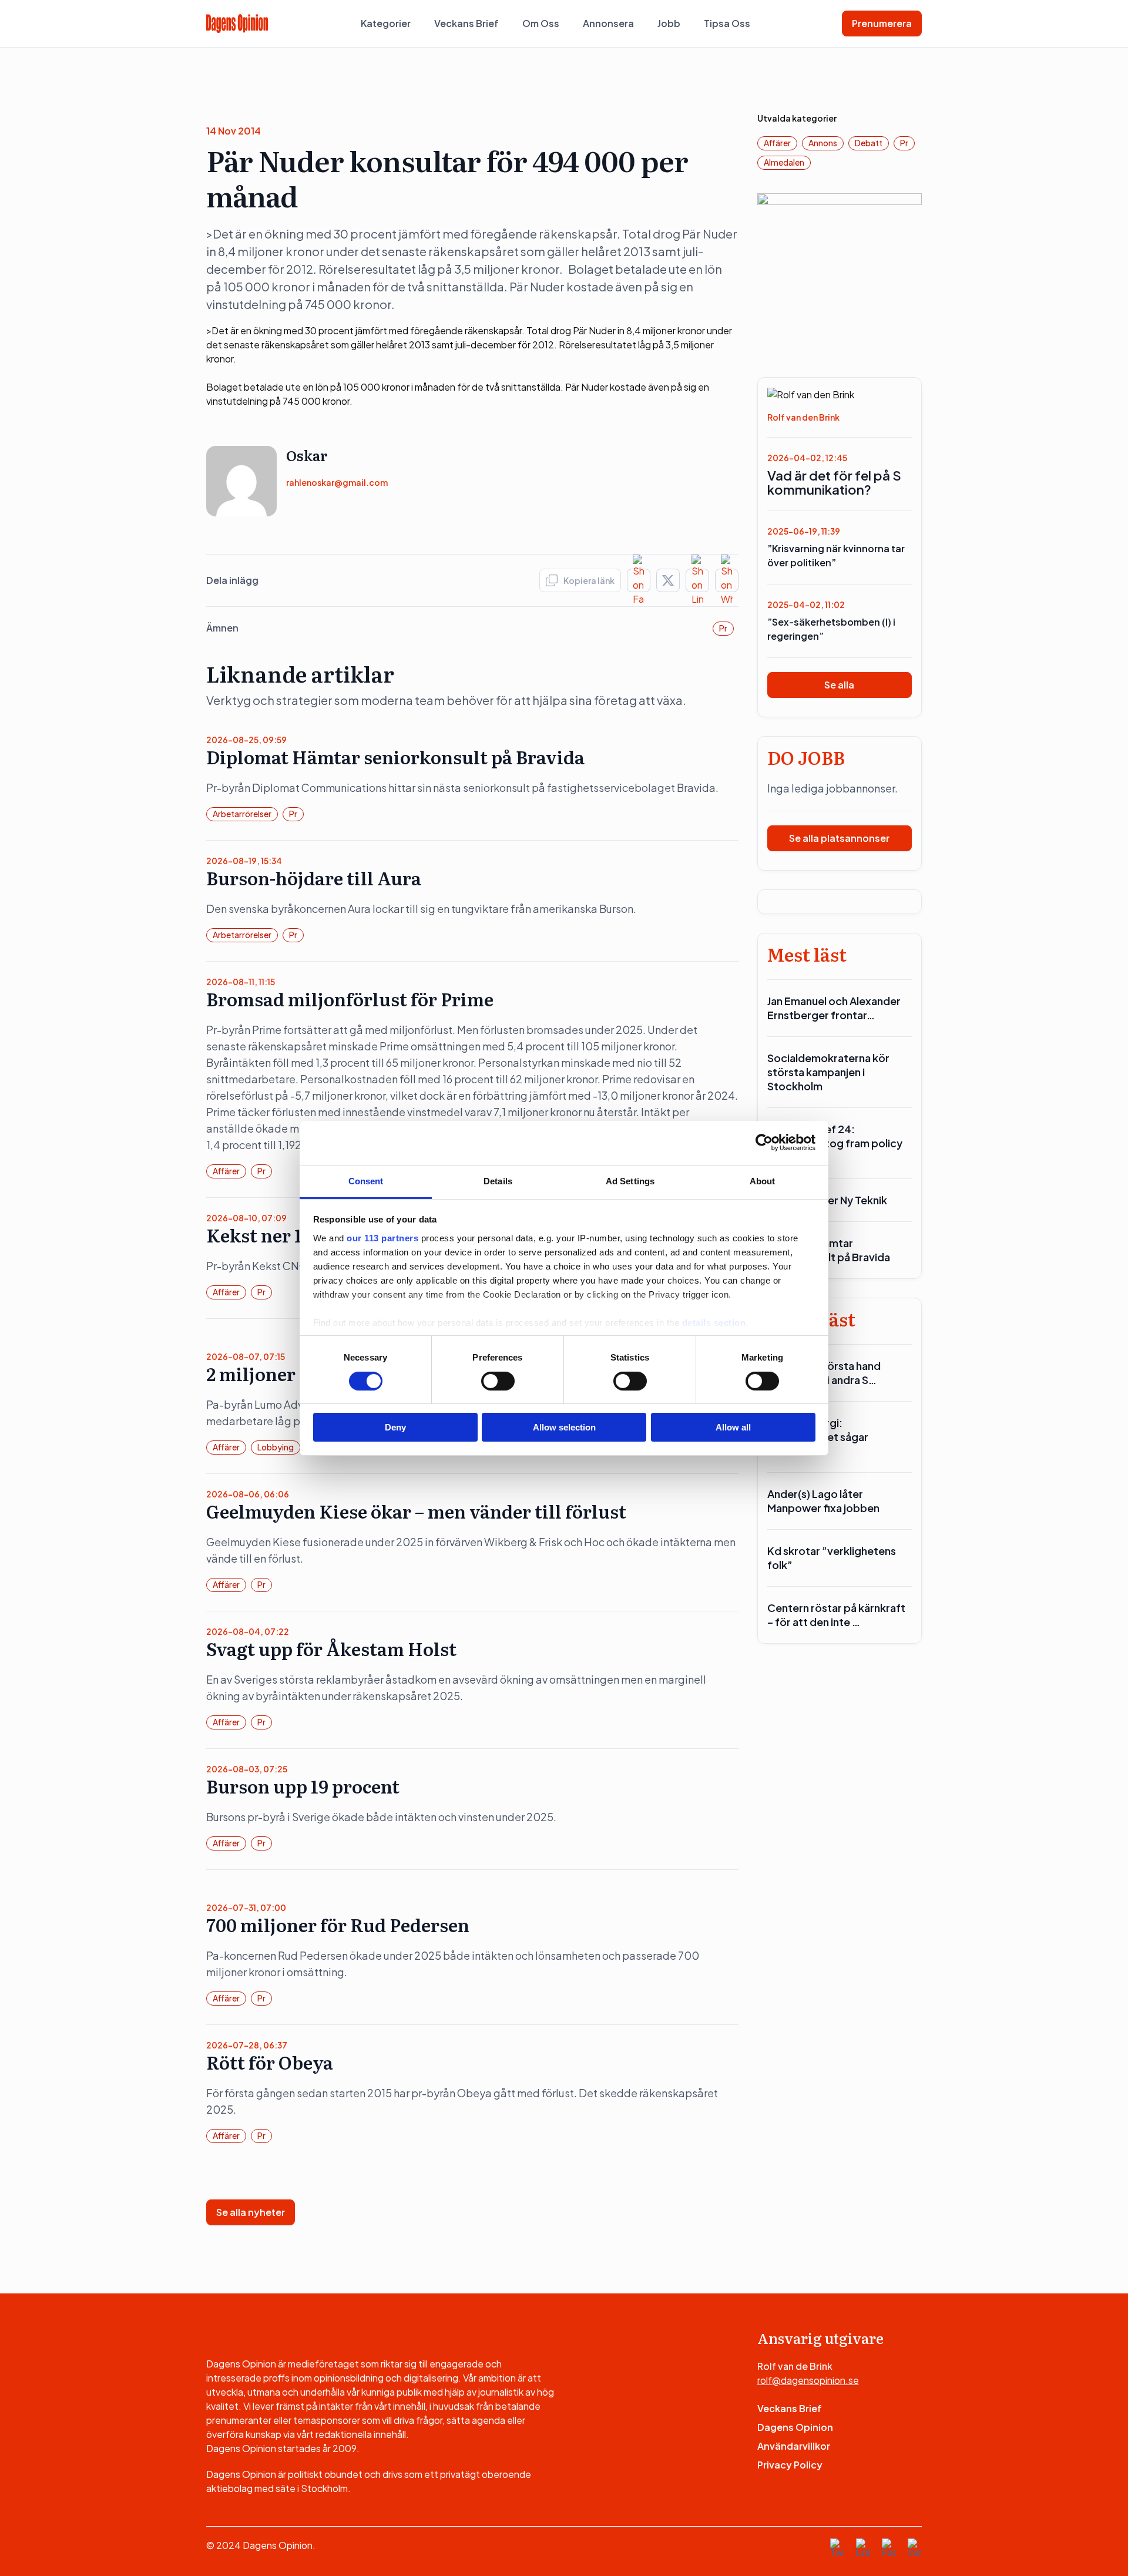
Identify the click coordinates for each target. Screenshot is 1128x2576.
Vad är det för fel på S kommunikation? (834, 482)
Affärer (226, 1171)
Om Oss (541, 23)
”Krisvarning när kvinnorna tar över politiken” (836, 555)
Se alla (839, 685)
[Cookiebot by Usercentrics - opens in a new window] (764, 1143)
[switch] (498, 1381)
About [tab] (763, 1180)
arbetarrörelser (242, 814)
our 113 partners (382, 1237)
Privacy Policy (790, 2465)
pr (723, 628)
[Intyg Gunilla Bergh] (840, 275)
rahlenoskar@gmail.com (337, 482)
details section (714, 1322)
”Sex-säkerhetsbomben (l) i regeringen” (831, 629)
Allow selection (564, 1427)
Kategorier (386, 23)
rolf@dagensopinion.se (808, 2380)
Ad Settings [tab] (630, 1180)
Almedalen (784, 162)
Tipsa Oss (727, 23)
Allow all (733, 1427)
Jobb (669, 23)
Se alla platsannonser (839, 838)
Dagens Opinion (795, 2427)
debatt (869, 143)
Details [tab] (498, 1180)
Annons (823, 143)
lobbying (276, 1447)
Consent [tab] (366, 1180)
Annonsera (608, 23)
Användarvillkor (794, 2446)
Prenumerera (882, 23)
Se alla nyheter (251, 2212)
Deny (395, 1427)
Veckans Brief (466, 23)
